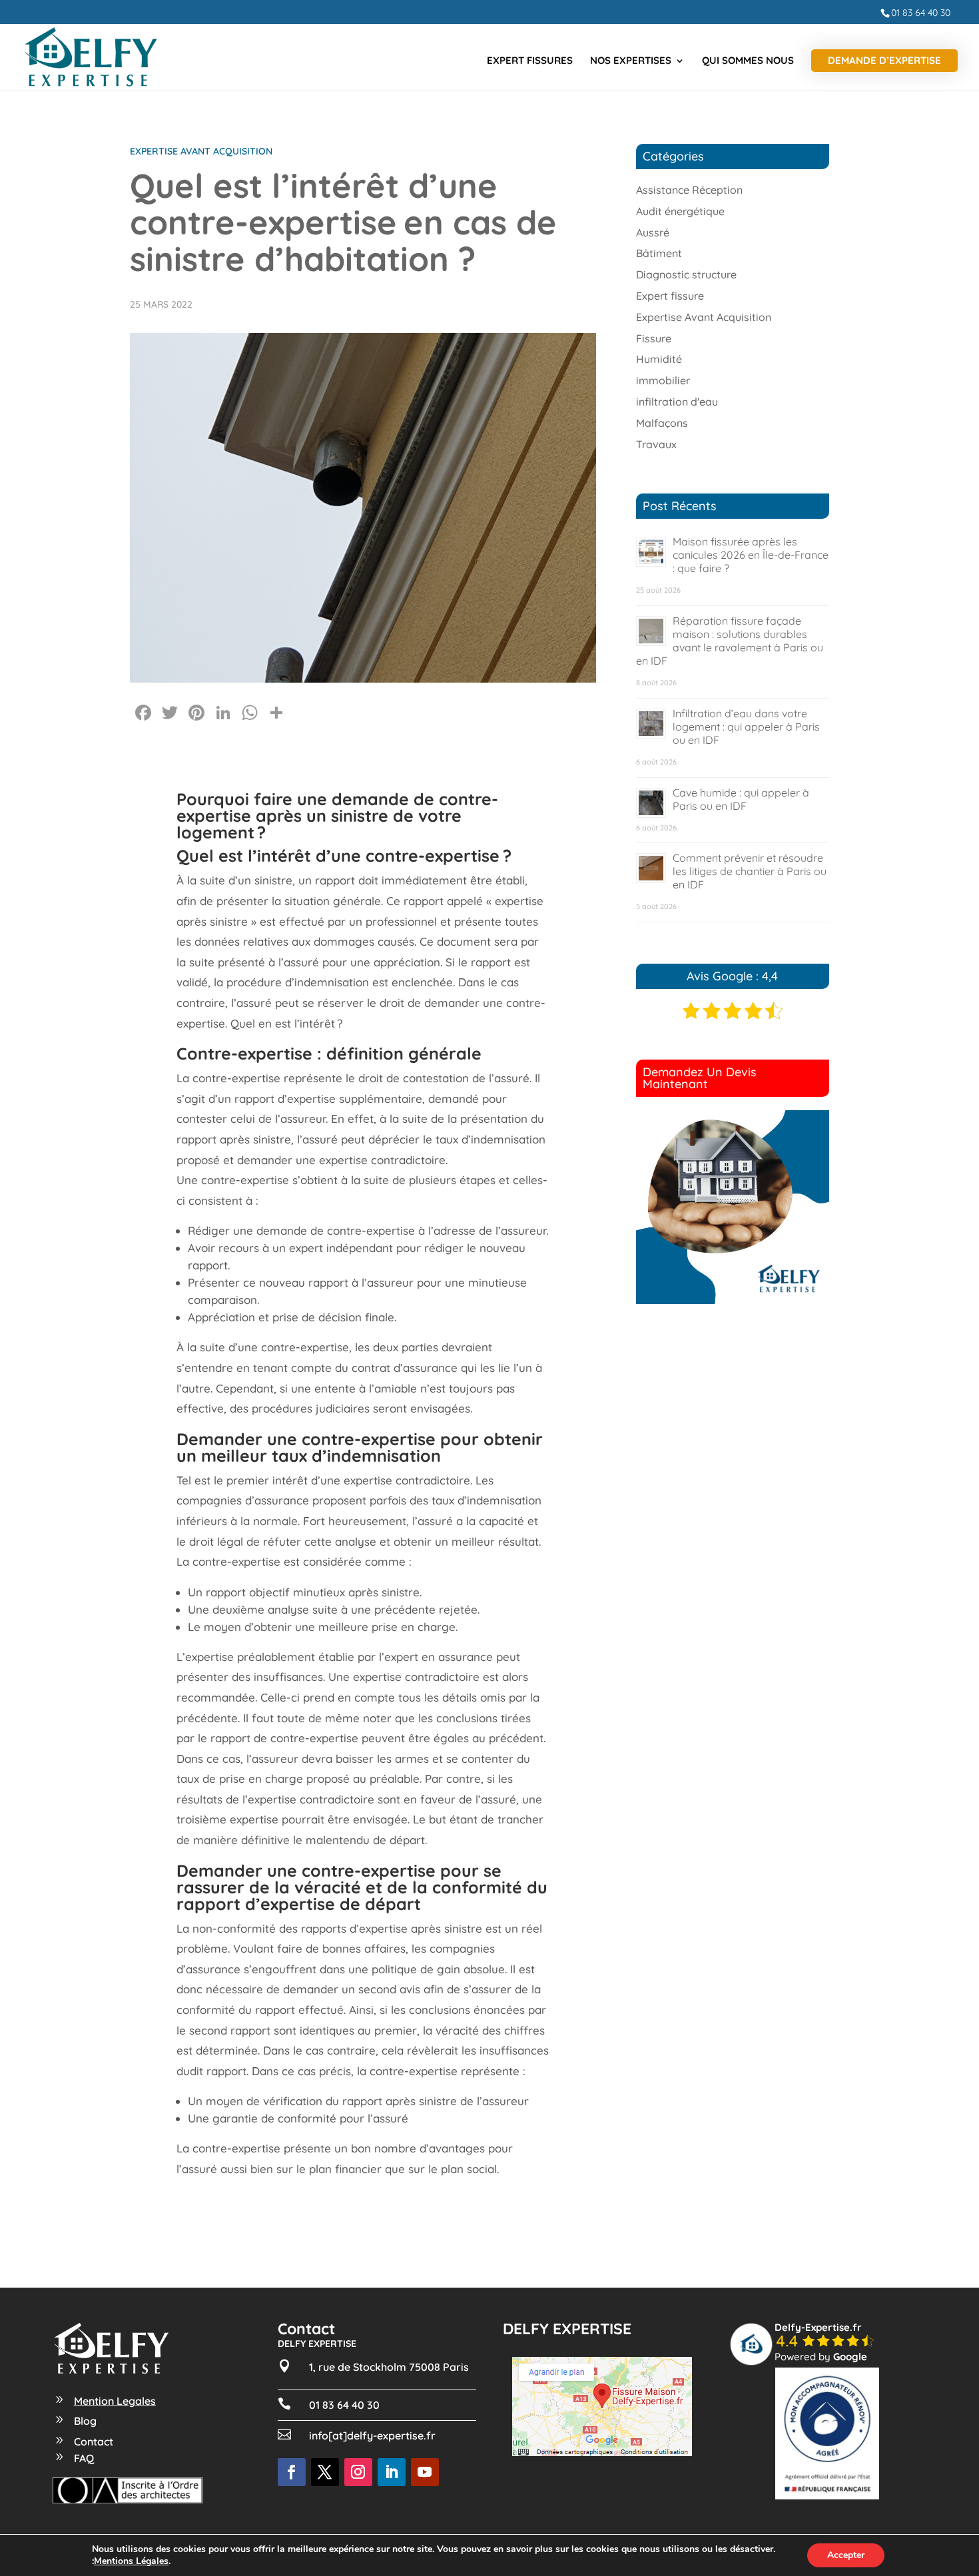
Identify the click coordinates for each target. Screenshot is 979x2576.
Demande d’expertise (884, 60)
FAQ (84, 2458)
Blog (85, 2421)
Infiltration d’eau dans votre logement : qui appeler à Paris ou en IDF (746, 727)
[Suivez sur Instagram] (358, 2472)
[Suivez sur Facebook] (292, 2472)
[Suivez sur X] (325, 2472)
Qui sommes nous (748, 61)
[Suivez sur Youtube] (425, 2472)
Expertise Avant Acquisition (201, 151)
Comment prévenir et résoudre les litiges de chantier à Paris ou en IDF (750, 871)
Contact (94, 2441)
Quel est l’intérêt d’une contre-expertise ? (344, 855)
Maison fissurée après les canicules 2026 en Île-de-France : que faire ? (751, 555)
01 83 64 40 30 (921, 13)
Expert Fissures (530, 61)
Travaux (656, 444)
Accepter (846, 2555)
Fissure (654, 338)
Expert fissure (670, 296)
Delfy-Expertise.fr (818, 2327)
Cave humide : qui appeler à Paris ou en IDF (741, 799)
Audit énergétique (680, 211)
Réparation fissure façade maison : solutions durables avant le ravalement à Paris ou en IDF (730, 641)
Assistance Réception (689, 190)
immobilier (663, 380)
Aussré (653, 232)
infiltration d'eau (677, 402)
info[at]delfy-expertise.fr (372, 2435)
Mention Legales (115, 2401)
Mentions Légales (131, 2561)
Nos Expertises (631, 61)
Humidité (659, 359)
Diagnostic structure (686, 274)
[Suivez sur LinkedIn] (392, 2472)
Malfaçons (662, 423)
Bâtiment (659, 253)
